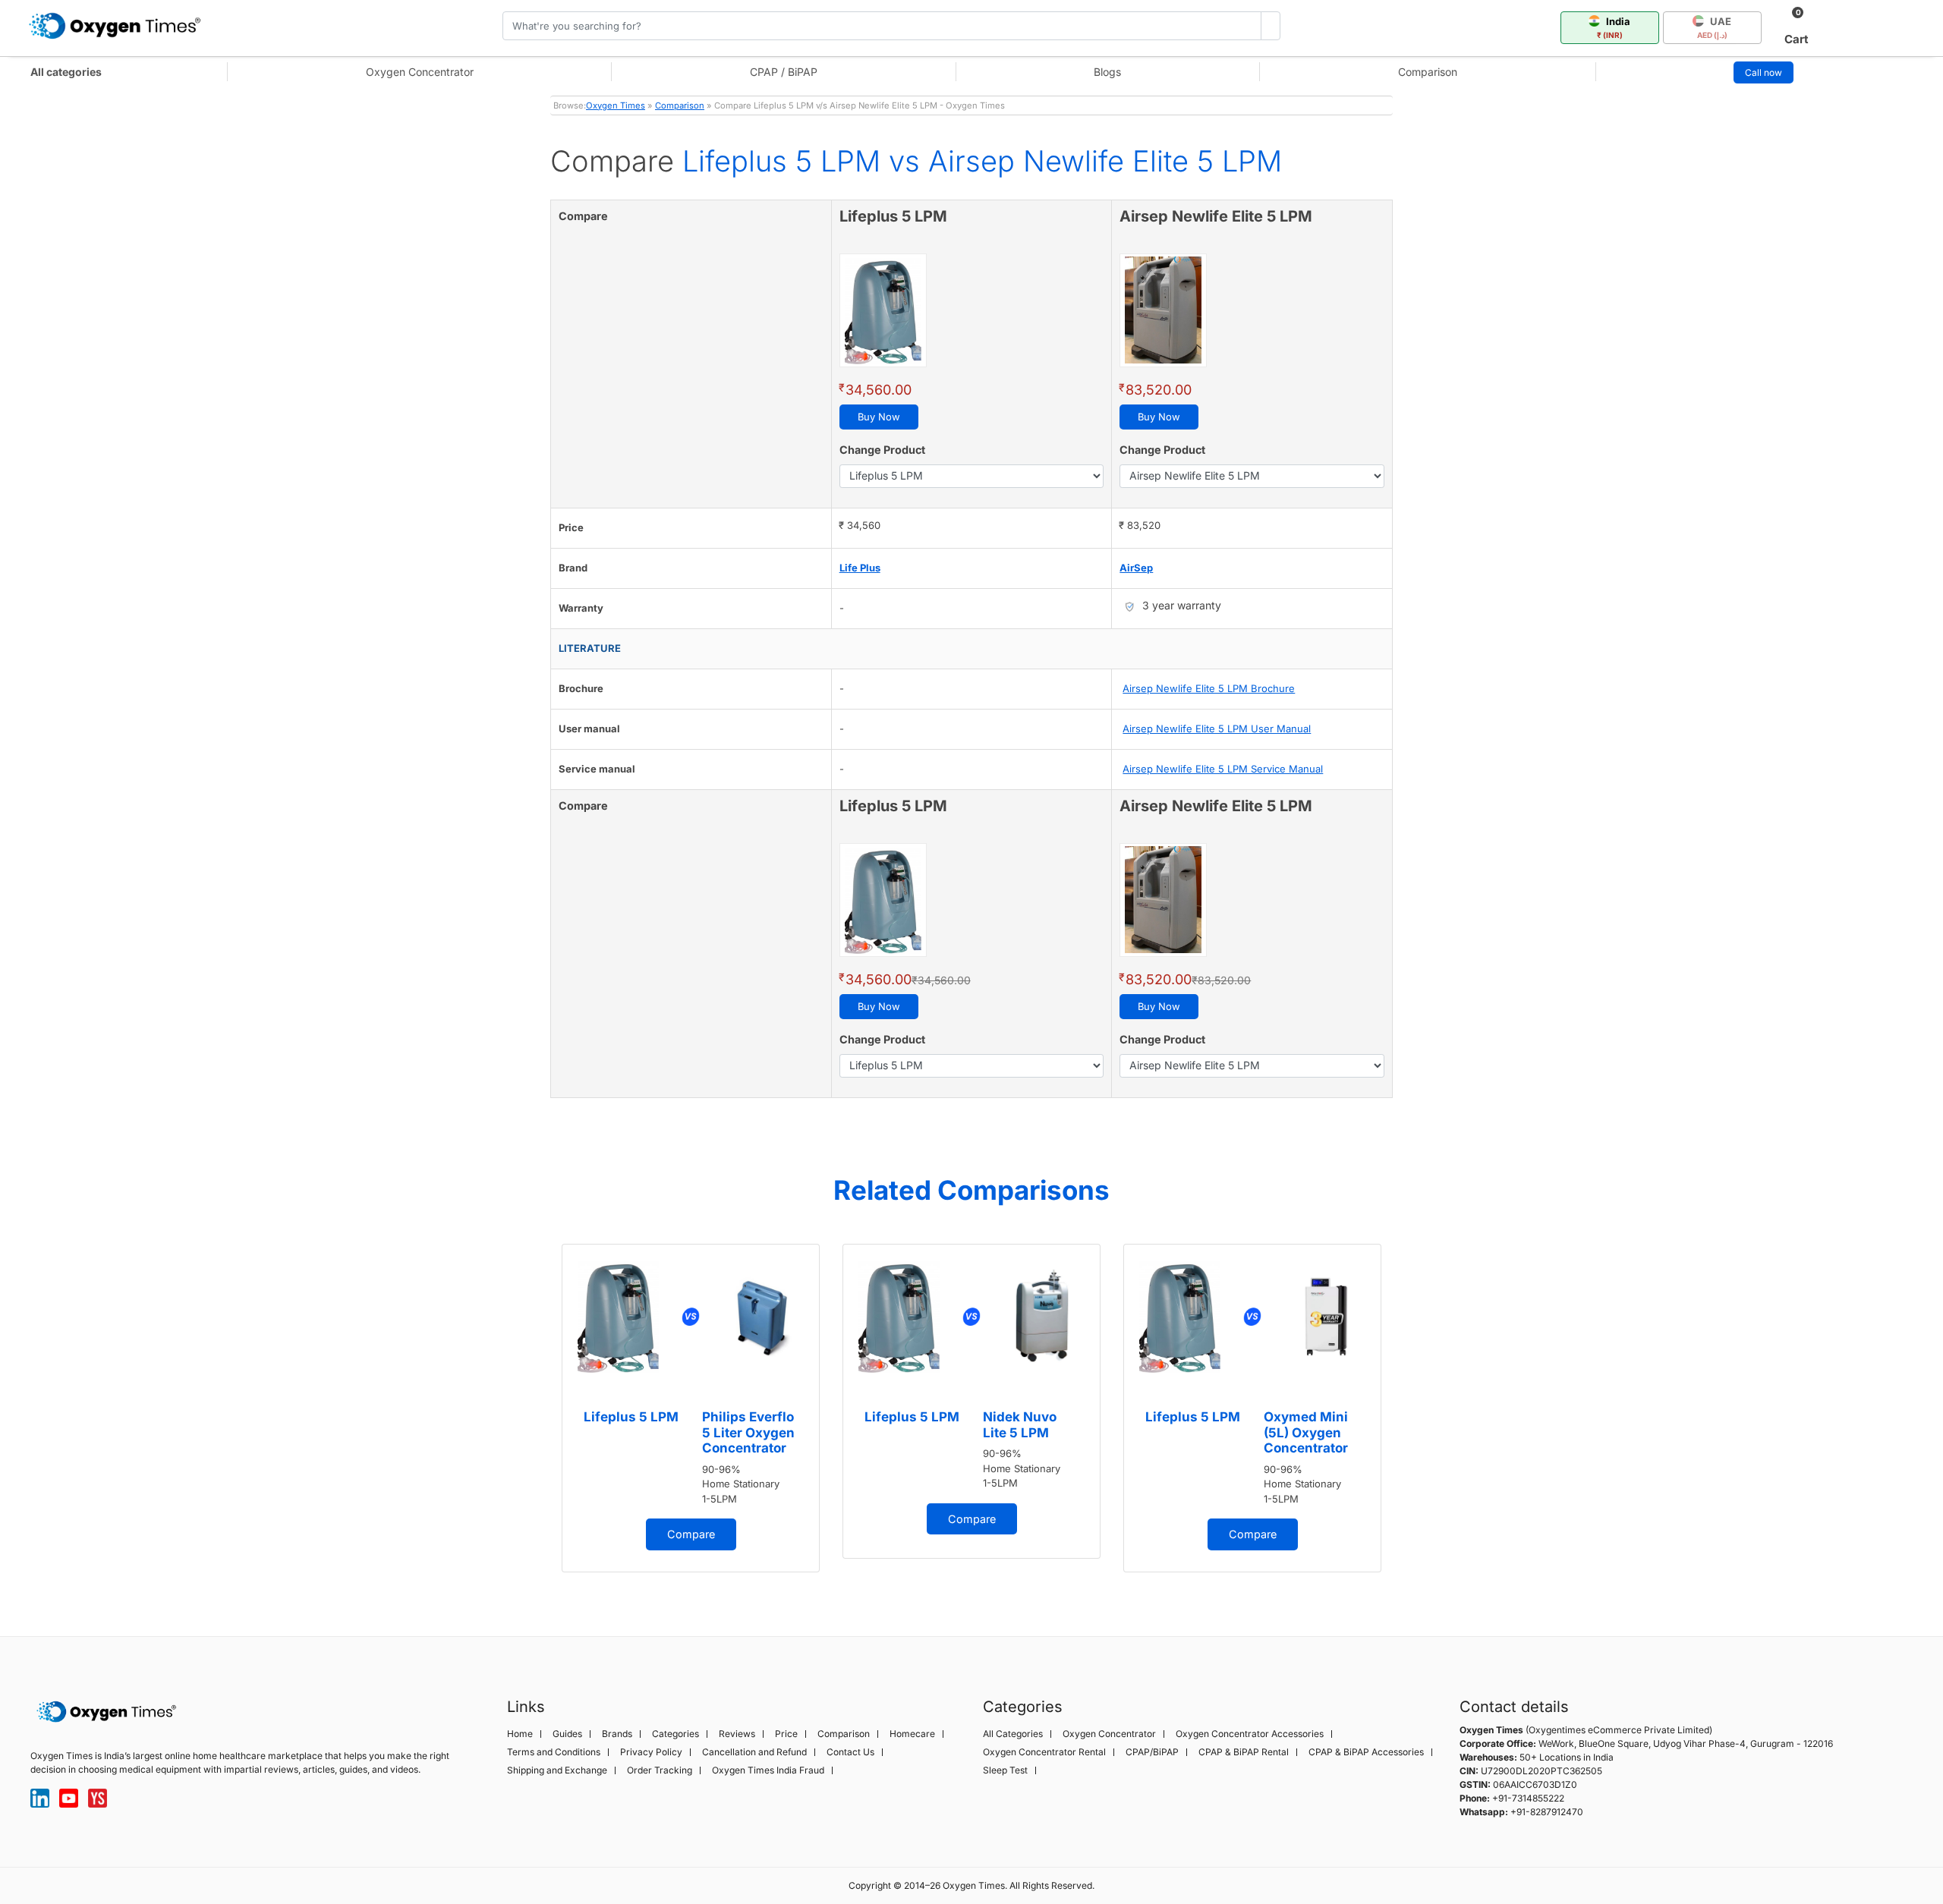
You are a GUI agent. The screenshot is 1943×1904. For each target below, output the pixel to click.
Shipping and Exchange (557, 1770)
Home (520, 1734)
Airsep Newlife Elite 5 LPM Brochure (1209, 688)
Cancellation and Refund (754, 1752)
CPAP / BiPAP (784, 72)
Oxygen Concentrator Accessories (1250, 1734)
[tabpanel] (691, 1408)
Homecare (912, 1734)
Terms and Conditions (554, 1752)
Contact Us (850, 1752)
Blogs (1107, 72)
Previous (535, 1415)
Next (1408, 1415)
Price (786, 1734)
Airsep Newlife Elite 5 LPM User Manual (1217, 729)
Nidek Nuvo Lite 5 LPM (1020, 1424)
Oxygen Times (616, 105)
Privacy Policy (651, 1752)
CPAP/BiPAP (1152, 1752)
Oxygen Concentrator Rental (1044, 1752)
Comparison (1428, 72)
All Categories (1013, 1734)
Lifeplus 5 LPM (631, 1417)
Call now (1764, 72)
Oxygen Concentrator (420, 72)
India (1614, 27)
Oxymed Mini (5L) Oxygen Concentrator (1306, 1432)
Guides (567, 1734)
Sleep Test (1005, 1770)
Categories (675, 1734)
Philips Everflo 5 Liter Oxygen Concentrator (748, 1432)
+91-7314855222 (1528, 1798)
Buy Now (879, 417)
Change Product (882, 450)
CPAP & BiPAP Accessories (1366, 1752)
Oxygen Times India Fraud (768, 1770)
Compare (691, 1534)
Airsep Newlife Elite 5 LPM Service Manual (1223, 769)
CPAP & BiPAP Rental (1244, 1752)
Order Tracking (660, 1770)
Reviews (737, 1734)
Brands (617, 1734)
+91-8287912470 (1547, 1812)
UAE (1715, 27)
